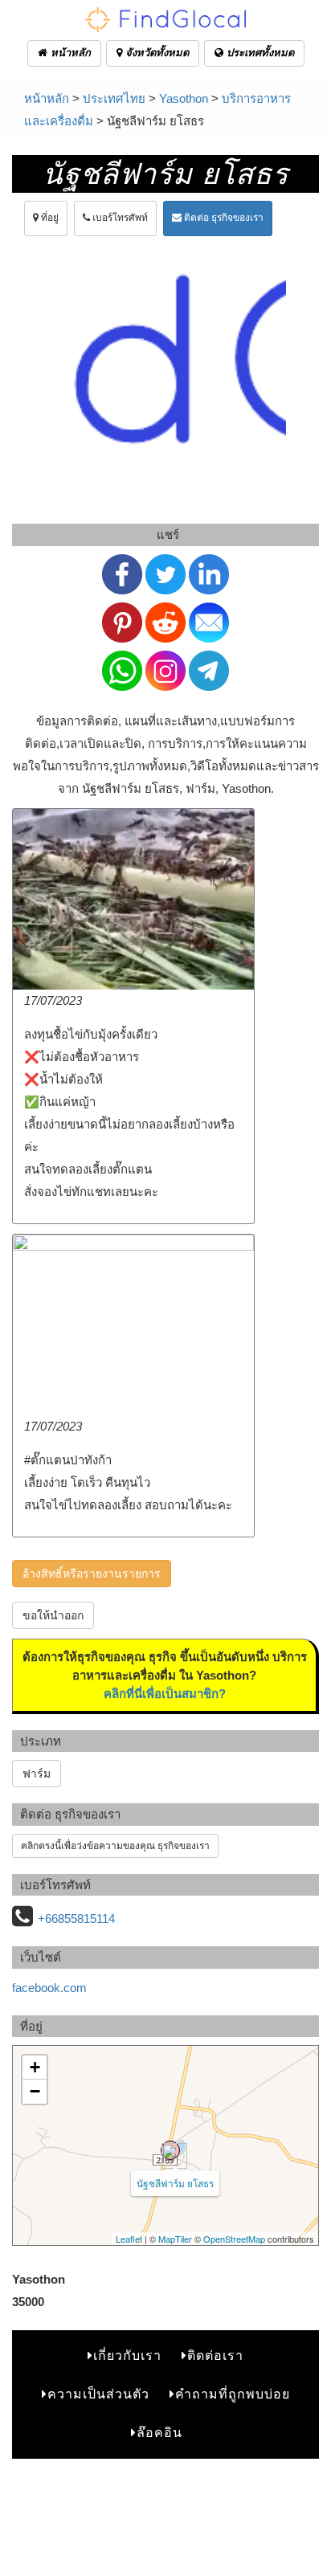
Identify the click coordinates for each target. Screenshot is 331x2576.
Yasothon (184, 98)
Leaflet (129, 2239)
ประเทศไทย (114, 98)
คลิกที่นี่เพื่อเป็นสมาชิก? (165, 1694)
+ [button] (35, 2067)
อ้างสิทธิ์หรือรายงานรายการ (92, 1574)
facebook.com (49, 1988)
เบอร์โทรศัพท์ (119, 218)
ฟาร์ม (37, 1774)
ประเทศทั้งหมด (259, 53)
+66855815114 (76, 1919)
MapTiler (175, 2239)
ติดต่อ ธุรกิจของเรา (223, 218)
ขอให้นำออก (53, 1615)
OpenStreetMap (234, 2239)
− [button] (35, 2091)
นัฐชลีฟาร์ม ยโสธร (175, 2183)
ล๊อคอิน (159, 2433)
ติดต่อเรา (215, 2356)
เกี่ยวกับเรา (127, 2356)
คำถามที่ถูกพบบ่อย (233, 2394)
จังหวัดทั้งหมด (155, 53)
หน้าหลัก (69, 53)
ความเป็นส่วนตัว (98, 2394)
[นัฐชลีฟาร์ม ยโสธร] (170, 2150)
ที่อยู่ (49, 218)
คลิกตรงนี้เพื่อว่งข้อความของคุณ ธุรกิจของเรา (115, 1846)
